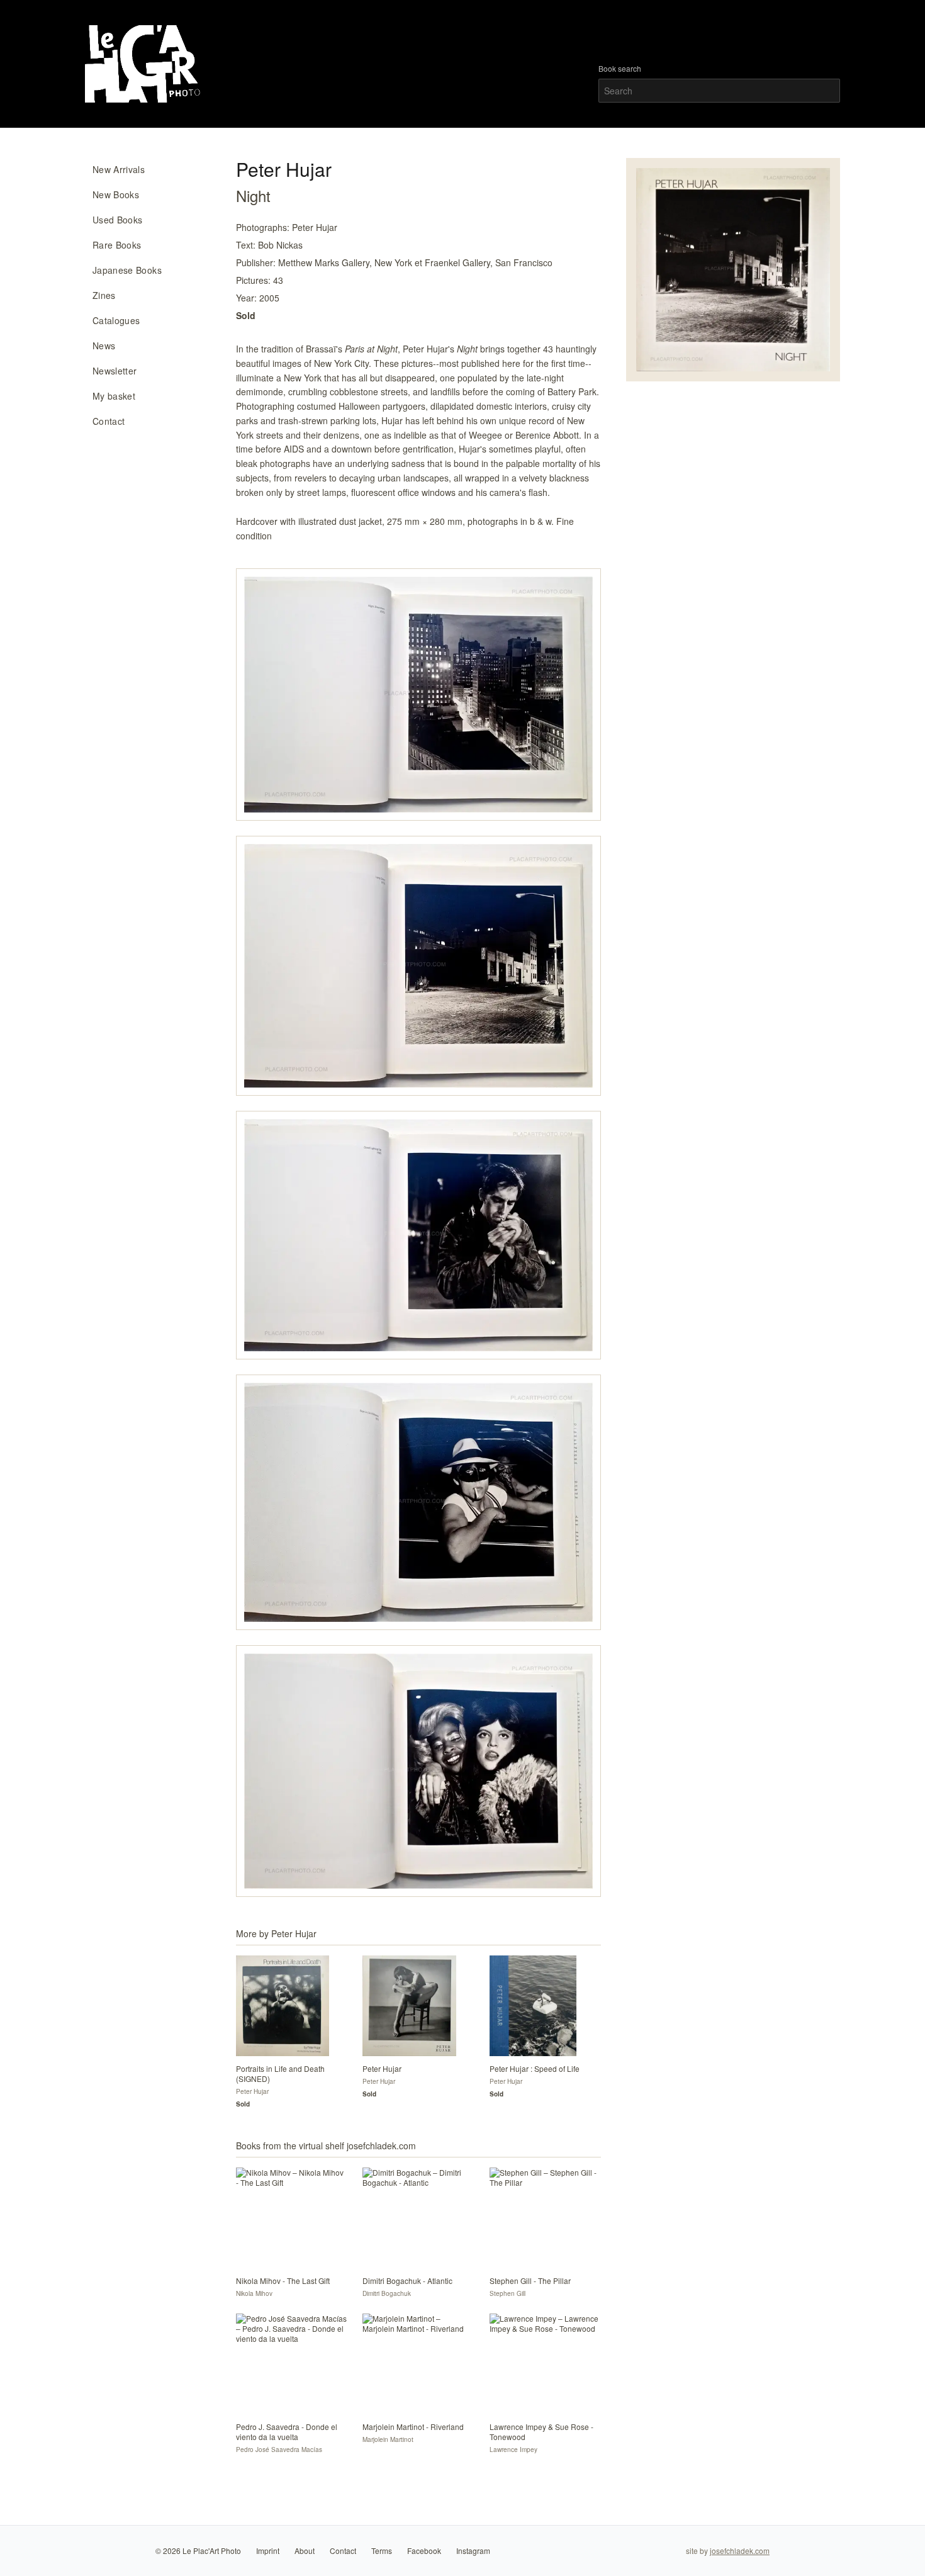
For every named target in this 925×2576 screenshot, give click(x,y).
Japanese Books (127, 270)
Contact (109, 421)
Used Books (118, 220)
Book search (620, 69)
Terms (382, 2551)
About (305, 2551)
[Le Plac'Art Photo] (144, 64)
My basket (114, 396)
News (104, 346)
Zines (104, 295)
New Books (116, 194)
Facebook (424, 2551)
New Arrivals (119, 169)
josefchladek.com (740, 2551)
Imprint (268, 2551)
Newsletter (115, 371)
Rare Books (117, 245)
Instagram (473, 2551)
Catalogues (116, 320)
